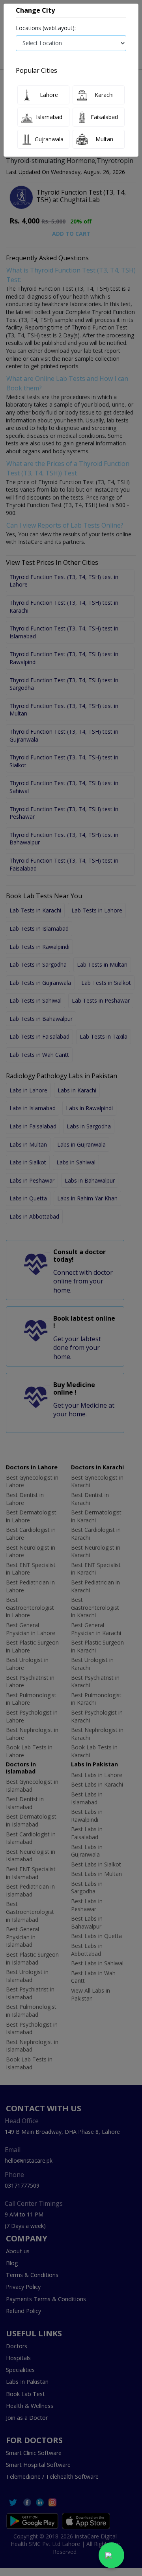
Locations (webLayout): (46, 28)
